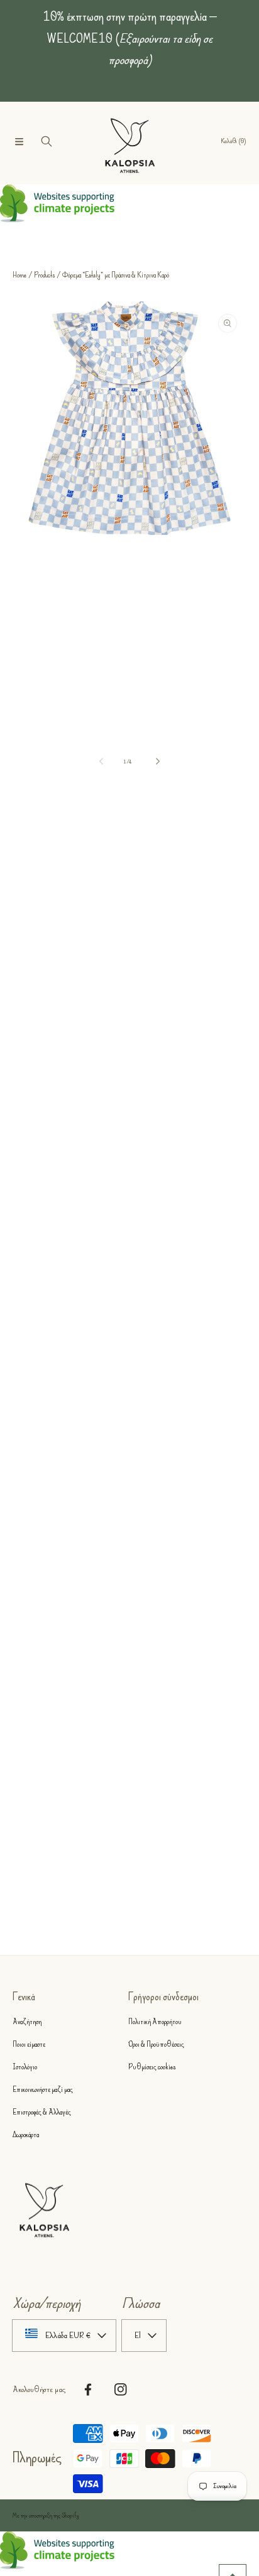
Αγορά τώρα (130, 1139)
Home (19, 275)
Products (44, 275)
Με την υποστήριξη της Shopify (46, 2516)
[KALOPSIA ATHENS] (129, 142)
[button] (19, 141)
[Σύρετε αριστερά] (102, 762)
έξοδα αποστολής (101, 868)
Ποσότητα (25, 1023)
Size (18, 911)
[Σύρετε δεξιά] (157, 762)
